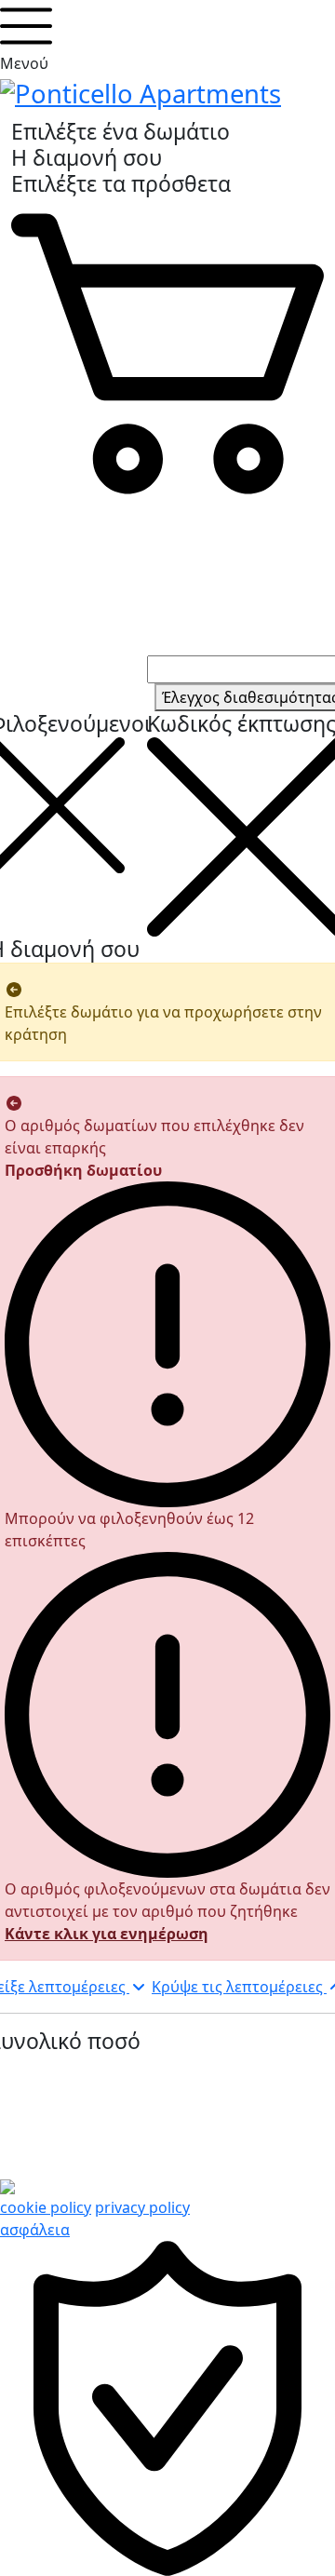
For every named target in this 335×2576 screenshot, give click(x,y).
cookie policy (46, 2207)
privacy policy (142, 2207)
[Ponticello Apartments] (141, 91)
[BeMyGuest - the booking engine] (7, 2185)
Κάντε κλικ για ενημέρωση (107, 1934)
